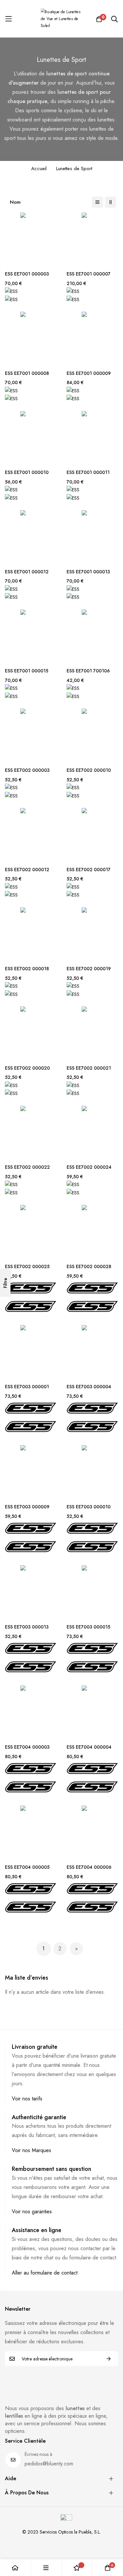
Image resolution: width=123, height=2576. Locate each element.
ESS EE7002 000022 (27, 1167)
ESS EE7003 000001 (27, 1387)
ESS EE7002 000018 (27, 969)
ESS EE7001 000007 (89, 274)
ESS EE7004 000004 (89, 1747)
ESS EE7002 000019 (89, 969)
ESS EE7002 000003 (27, 770)
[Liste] (97, 202)
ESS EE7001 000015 (27, 671)
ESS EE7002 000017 (89, 870)
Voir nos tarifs (27, 2099)
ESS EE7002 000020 (27, 1068)
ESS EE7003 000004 (89, 1387)
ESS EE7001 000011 (88, 472)
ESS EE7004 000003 (27, 1747)
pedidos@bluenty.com (49, 2464)
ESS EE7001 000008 (27, 373)
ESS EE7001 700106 (88, 671)
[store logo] (62, 19)
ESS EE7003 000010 (89, 1507)
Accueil (39, 169)
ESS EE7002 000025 (27, 1267)
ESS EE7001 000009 (89, 373)
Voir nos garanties (32, 2212)
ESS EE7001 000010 (27, 472)
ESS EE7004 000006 (89, 1867)
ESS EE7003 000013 (27, 1627)
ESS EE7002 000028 (89, 1267)
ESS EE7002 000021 (89, 1068)
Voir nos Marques (31, 2150)
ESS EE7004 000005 (27, 1867)
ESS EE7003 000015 (88, 1627)
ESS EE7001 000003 (27, 274)
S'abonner (109, 2359)
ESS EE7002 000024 (89, 1167)
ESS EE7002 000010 (89, 770)
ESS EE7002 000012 (27, 870)
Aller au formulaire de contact (45, 2273)
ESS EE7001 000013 (88, 572)
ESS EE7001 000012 (27, 572)
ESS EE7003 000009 (27, 1507)
